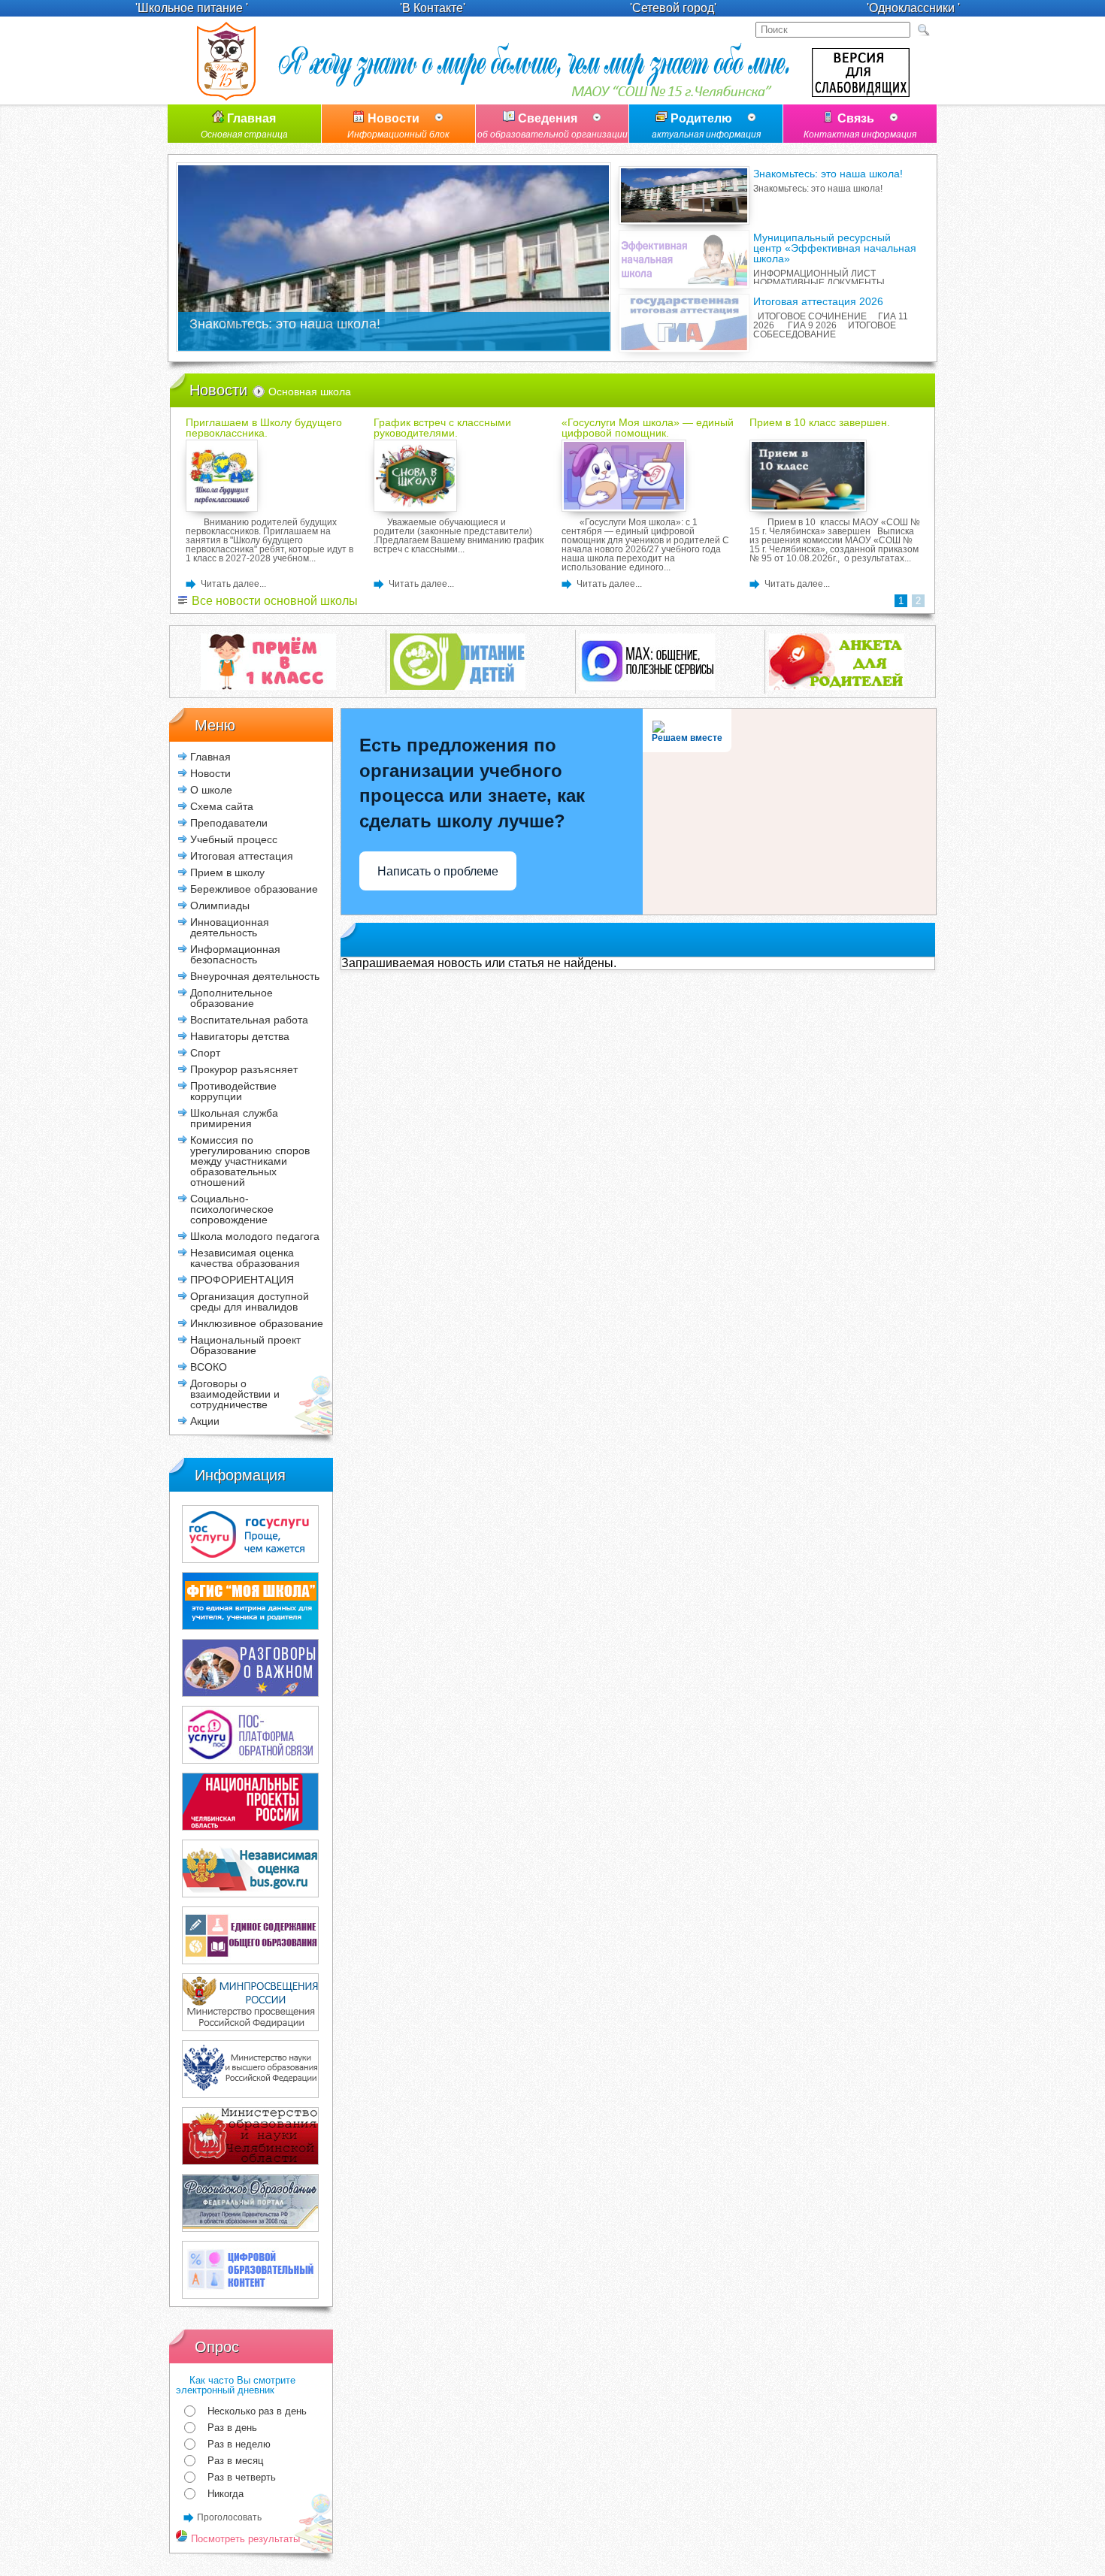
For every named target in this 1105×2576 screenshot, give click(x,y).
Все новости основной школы (273, 601)
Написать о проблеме (438, 871)
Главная (244, 126)
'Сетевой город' (673, 8)
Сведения (552, 126)
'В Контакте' (433, 8)
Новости (398, 126)
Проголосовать (229, 2517)
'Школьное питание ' (192, 8)
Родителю (706, 126)
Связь (860, 126)
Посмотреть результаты (244, 2539)
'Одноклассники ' (913, 8)
